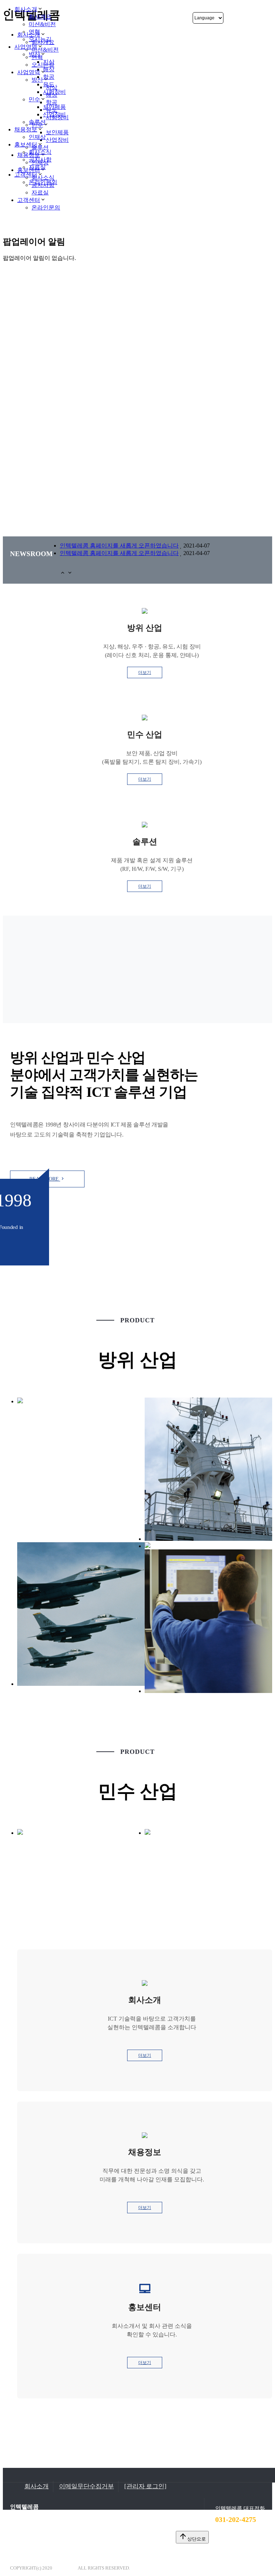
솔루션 (37, 122)
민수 (34, 99)
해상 (49, 69)
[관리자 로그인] (145, 2486)
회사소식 (40, 152)
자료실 (37, 167)
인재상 (37, 137)
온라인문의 (46, 208)
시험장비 (54, 92)
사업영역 (26, 47)
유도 (49, 84)
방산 (34, 54)
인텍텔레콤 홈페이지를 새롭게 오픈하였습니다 (119, 546)
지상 (49, 62)
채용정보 (26, 129)
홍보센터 (26, 144)
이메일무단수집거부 (86, 2486)
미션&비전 (42, 24)
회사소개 (26, 9)
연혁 (34, 32)
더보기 (145, 672)
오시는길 (40, 39)
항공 (49, 77)
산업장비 (54, 114)
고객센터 (29, 200)
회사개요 (40, 17)
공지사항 (40, 160)
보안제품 (54, 107)
